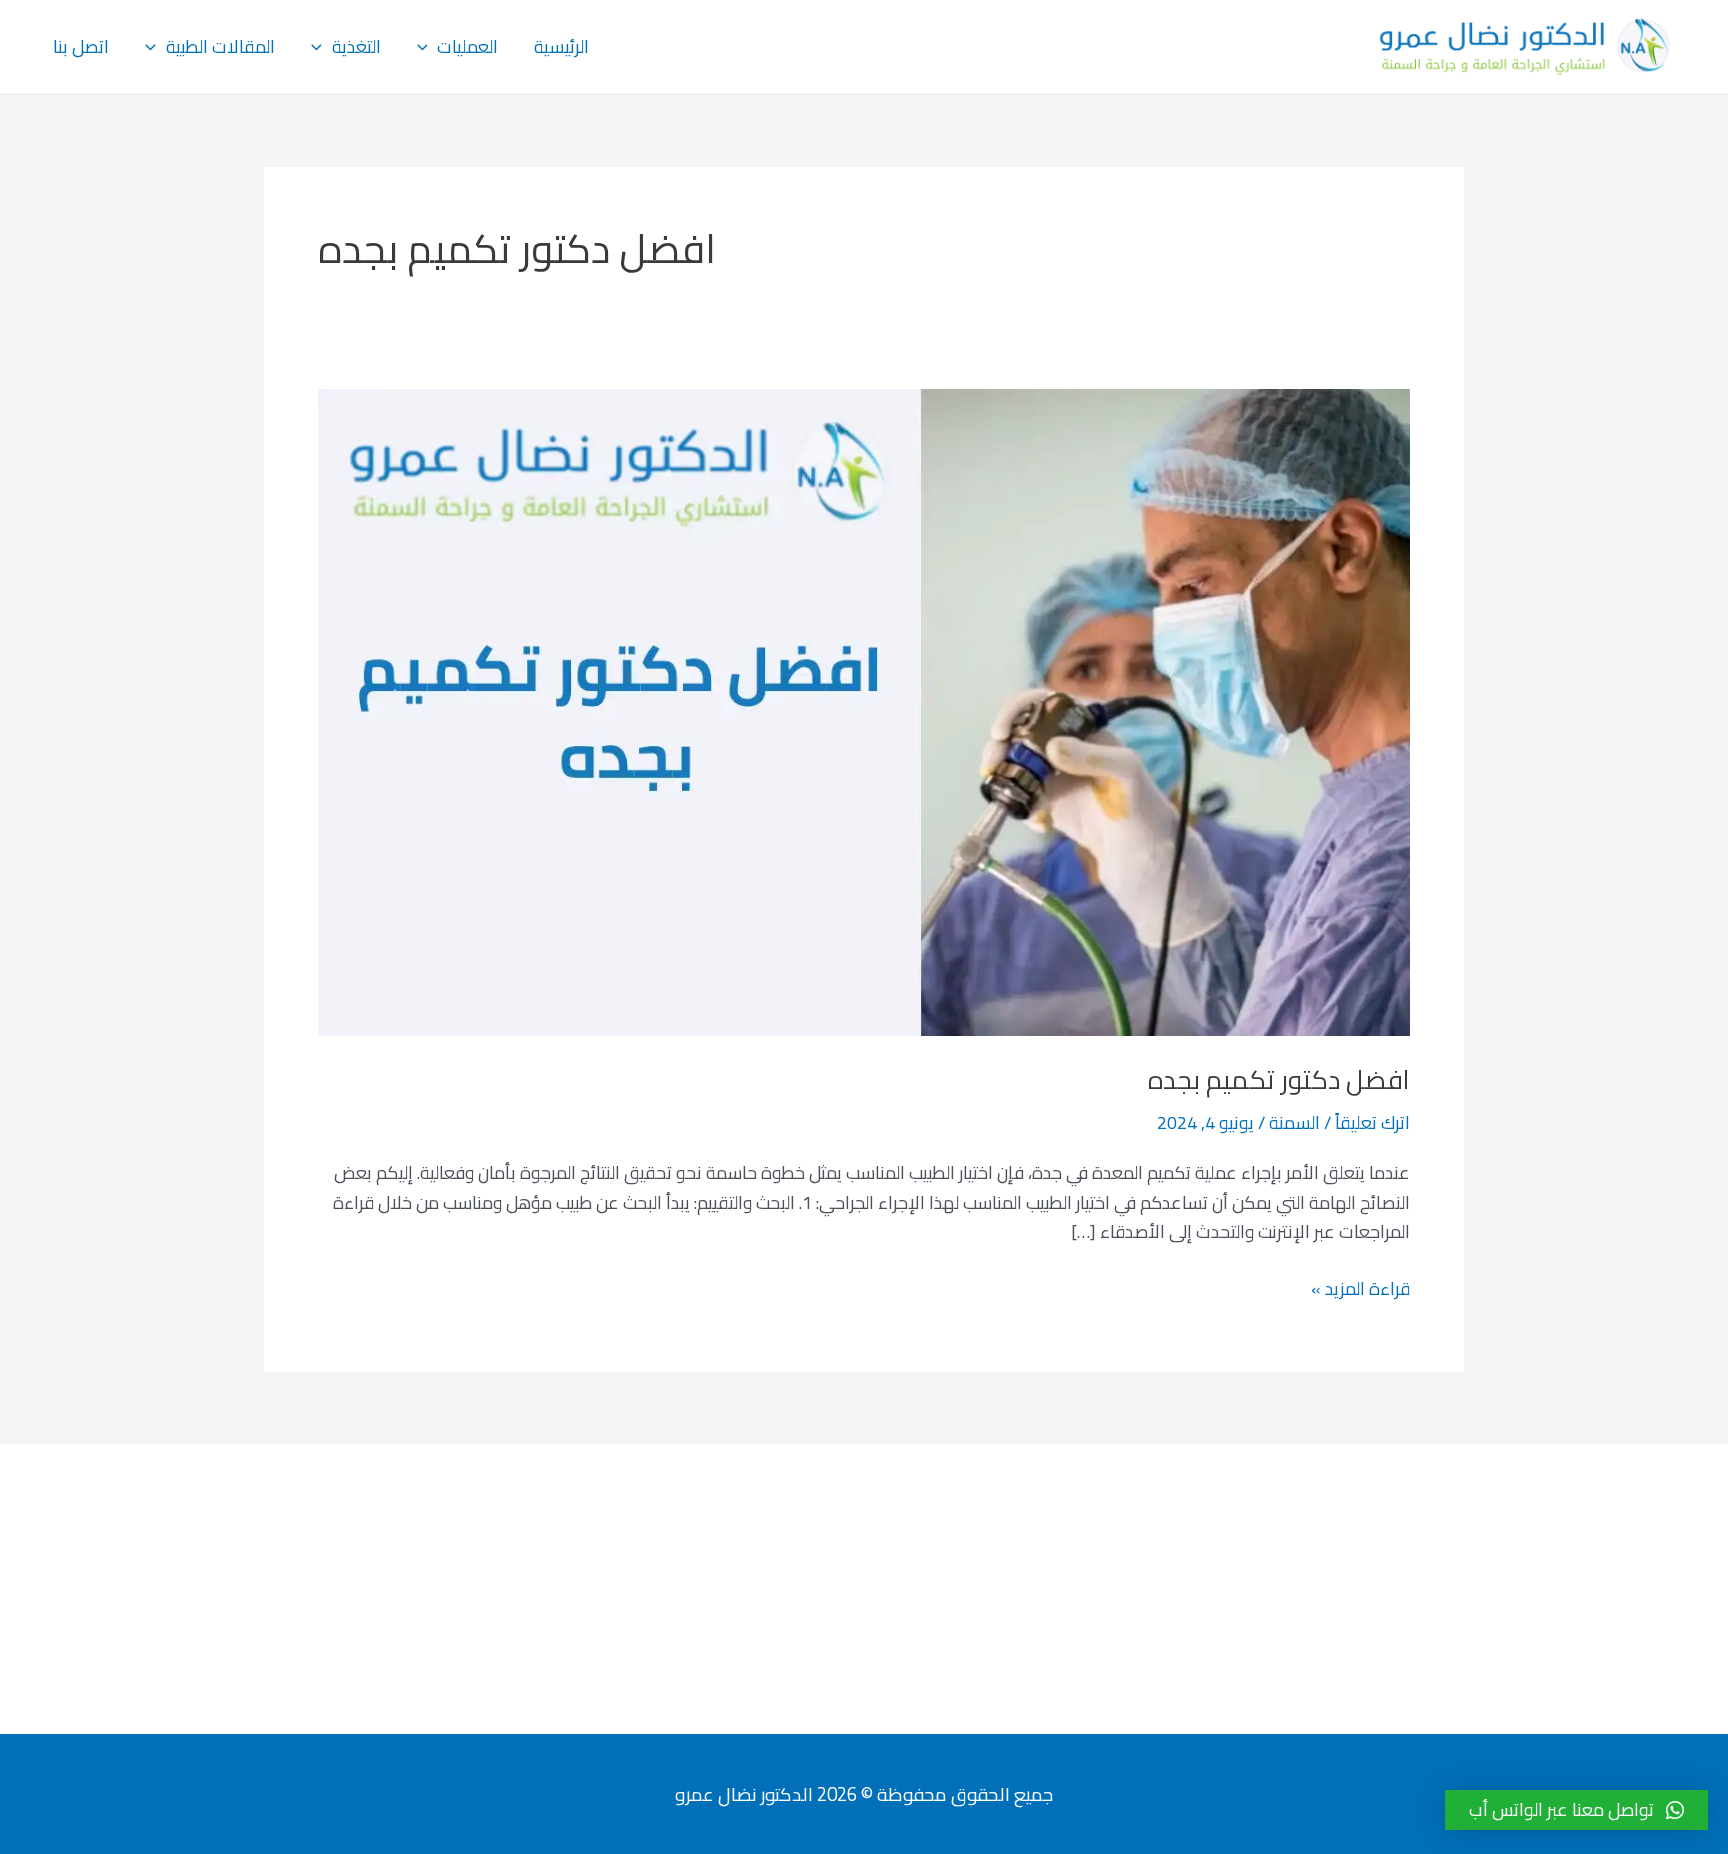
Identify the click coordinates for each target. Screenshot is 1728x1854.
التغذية (356, 46)
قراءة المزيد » (1360, 1289)
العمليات (467, 46)
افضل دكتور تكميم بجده (1279, 1079)
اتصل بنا (81, 46)
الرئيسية (561, 46)
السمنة (1294, 1122)
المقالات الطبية (220, 46)
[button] (1576, 1810)
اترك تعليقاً (1372, 1122)
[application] (427, 47)
